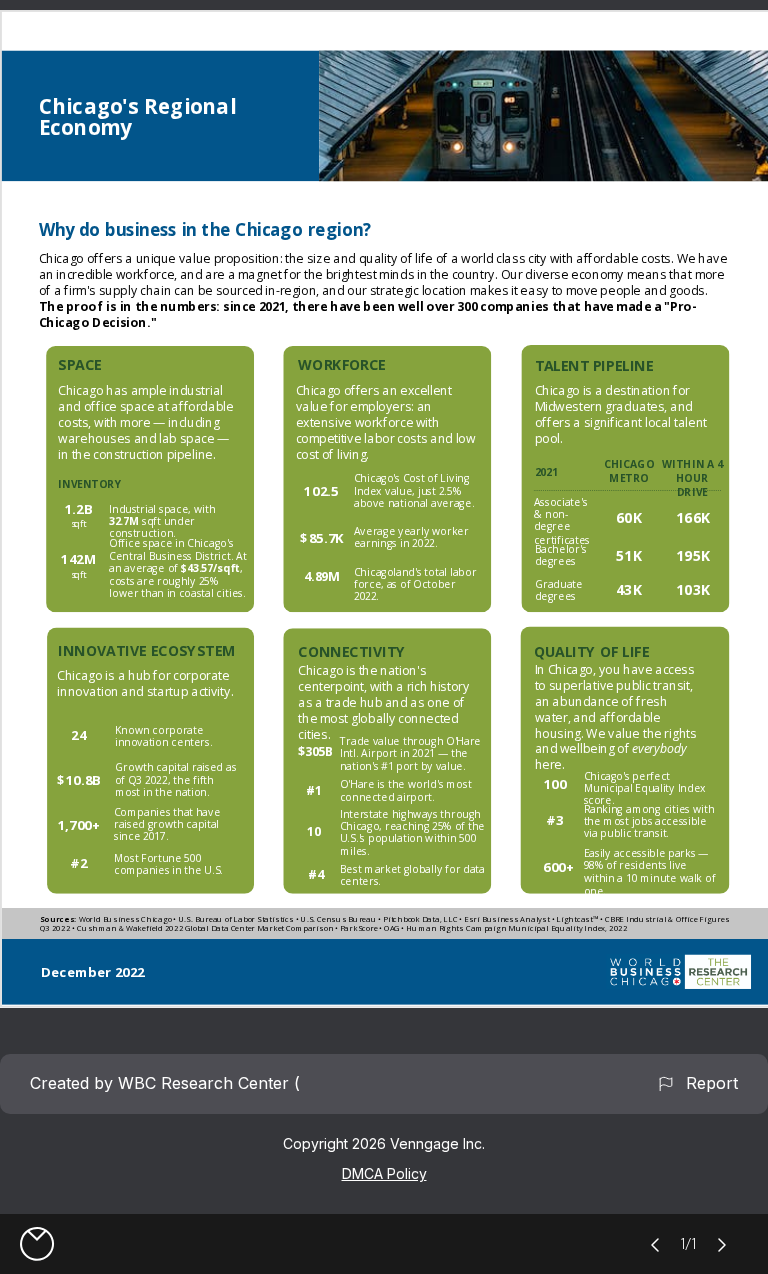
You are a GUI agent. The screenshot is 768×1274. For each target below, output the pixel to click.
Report (707, 1083)
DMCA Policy (384, 1173)
